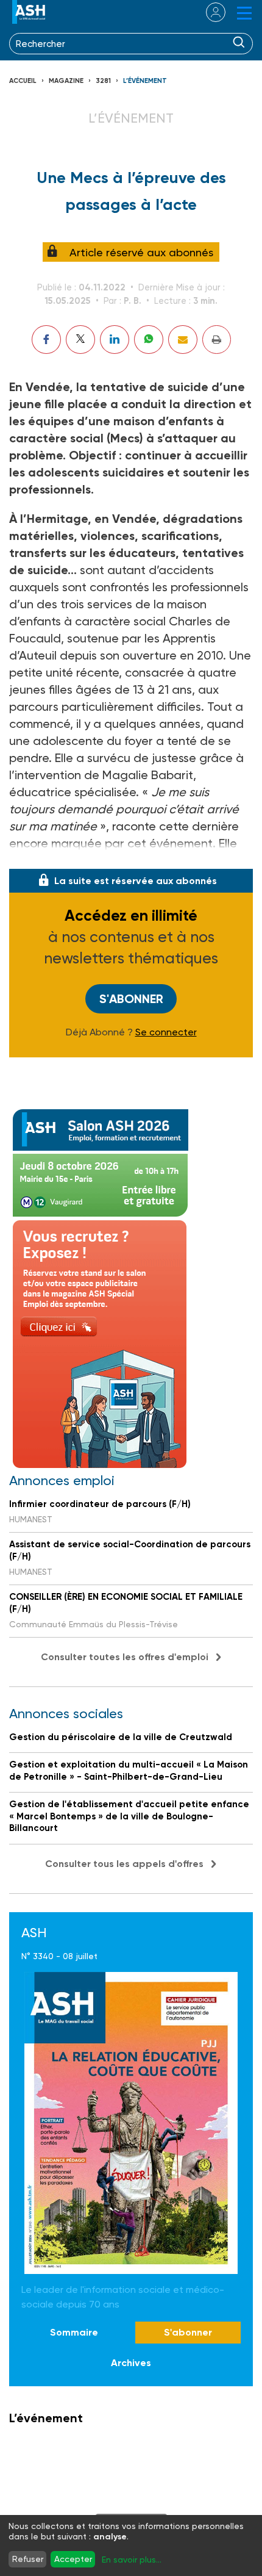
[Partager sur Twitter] (80, 340)
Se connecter (166, 1032)
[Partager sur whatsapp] (149, 340)
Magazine (66, 81)
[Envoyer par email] (183, 340)
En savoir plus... (132, 2560)
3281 (103, 81)
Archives (131, 2363)
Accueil (23, 81)
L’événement (145, 81)
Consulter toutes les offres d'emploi (125, 1657)
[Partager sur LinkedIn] (115, 340)
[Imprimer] (217, 340)
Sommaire (74, 2332)
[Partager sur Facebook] (46, 340)
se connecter (208, 12)
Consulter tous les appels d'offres (124, 1864)
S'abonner (131, 999)
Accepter (73, 2559)
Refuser (28, 2559)
